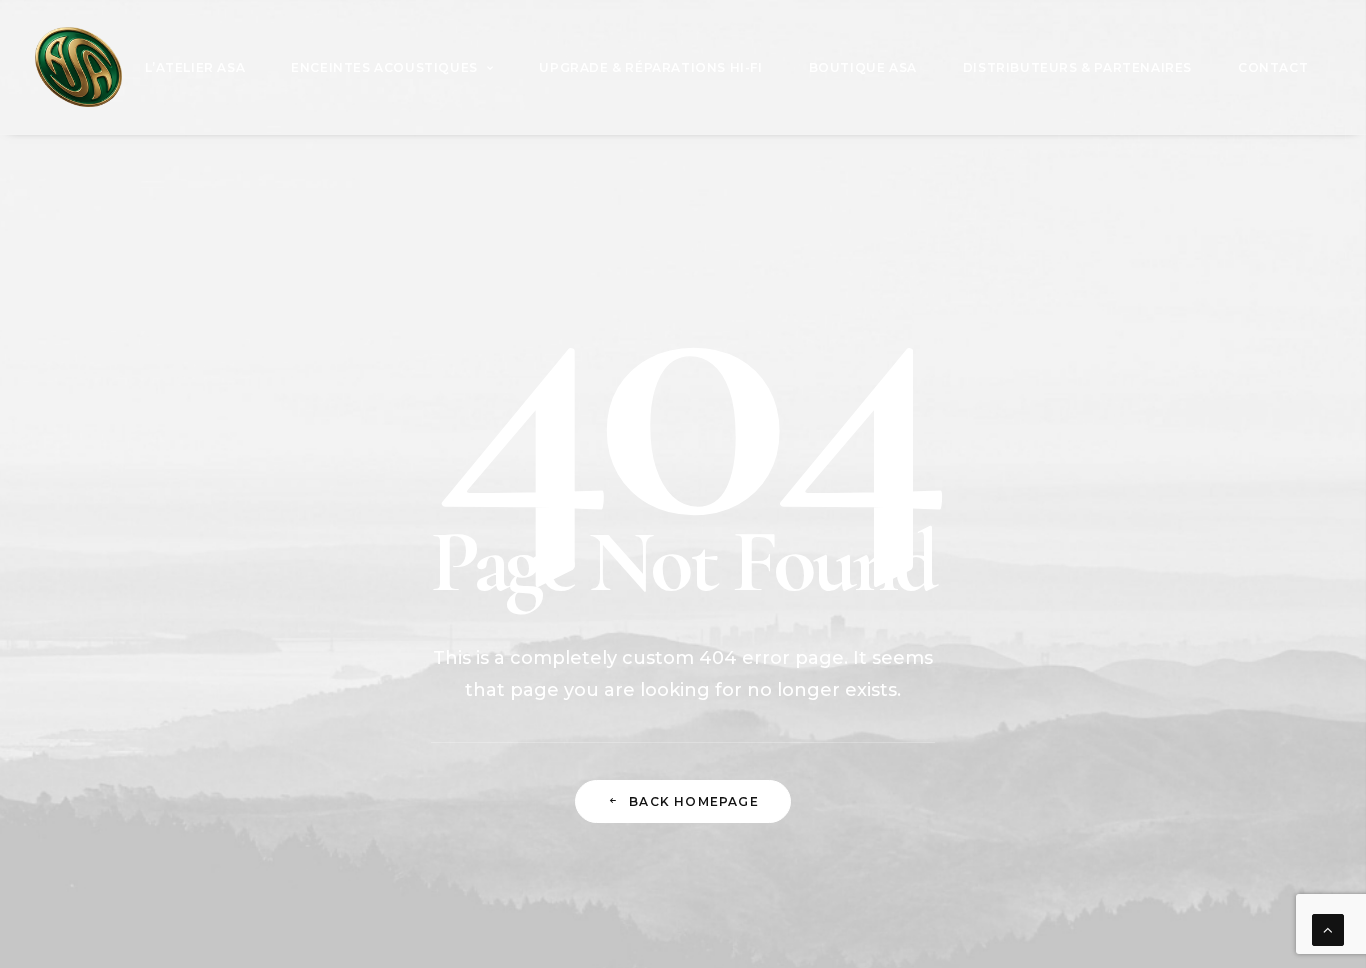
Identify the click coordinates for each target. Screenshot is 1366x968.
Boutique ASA (863, 67)
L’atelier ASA (195, 67)
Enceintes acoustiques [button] (384, 67)
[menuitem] (195, 67)
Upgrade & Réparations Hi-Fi (650, 67)
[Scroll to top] (1328, 928)
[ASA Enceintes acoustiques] (78, 67)
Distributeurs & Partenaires (1077, 67)
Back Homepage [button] (694, 801)
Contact (1273, 67)
